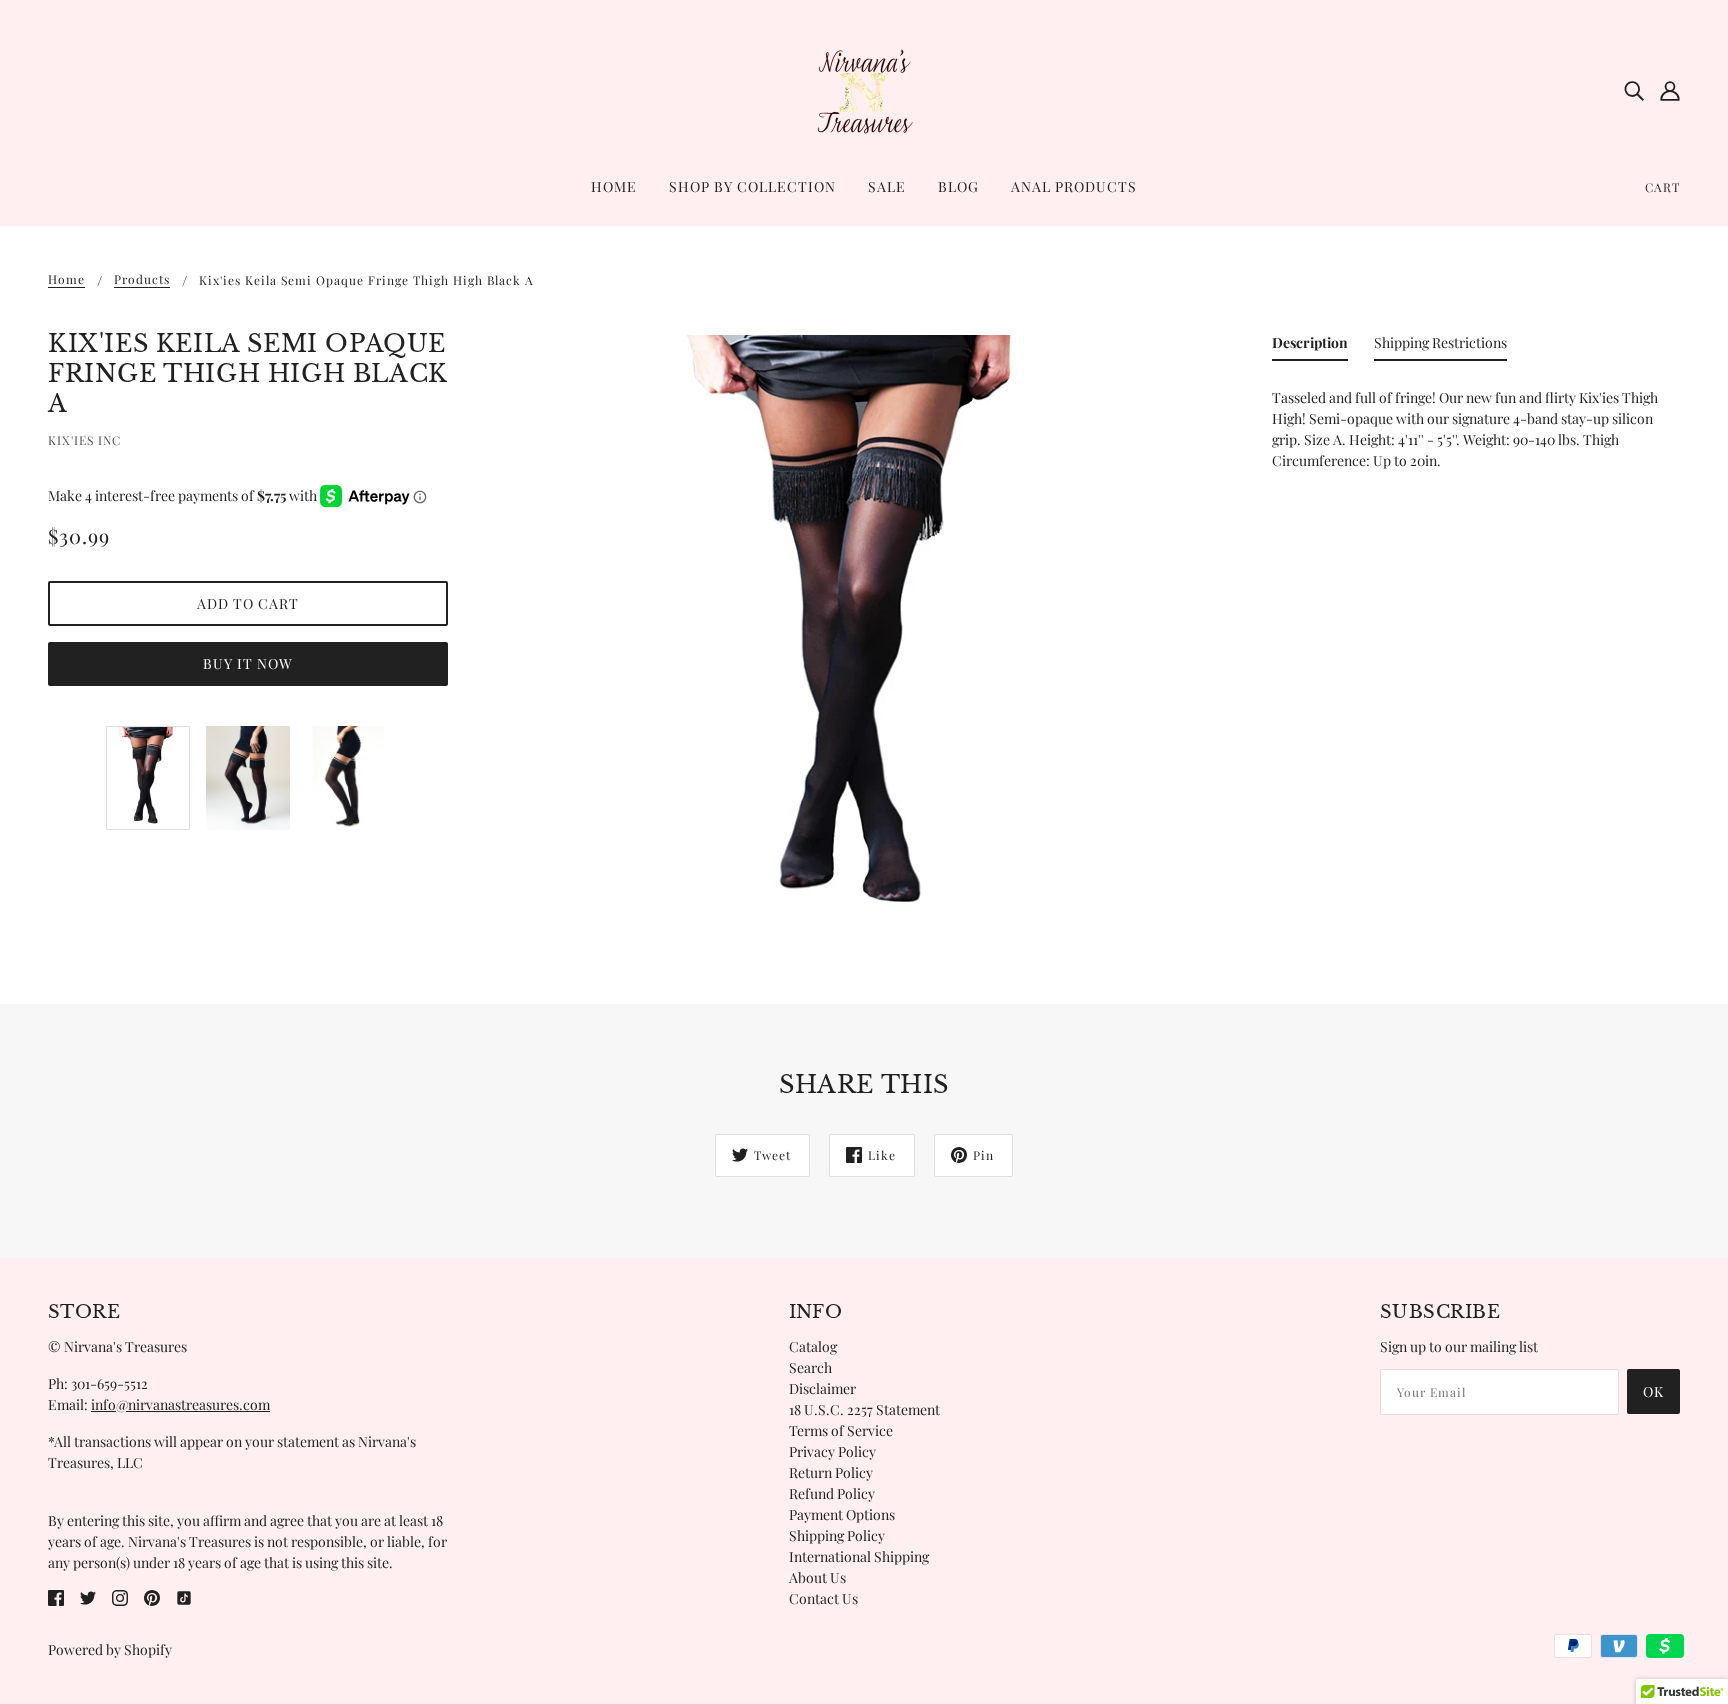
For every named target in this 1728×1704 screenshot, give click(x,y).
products (142, 280)
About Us (817, 1577)
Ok (1653, 1391)
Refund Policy (832, 1493)
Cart (1662, 187)
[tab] (1310, 346)
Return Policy (831, 1472)
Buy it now (248, 663)
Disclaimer (822, 1388)
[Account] (1670, 90)
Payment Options (842, 1514)
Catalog (813, 1346)
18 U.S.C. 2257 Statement (864, 1409)
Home (66, 280)
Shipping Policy (837, 1535)
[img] (1634, 90)
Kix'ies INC (84, 440)
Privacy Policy (832, 1451)
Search (810, 1367)
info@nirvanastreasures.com (180, 1404)
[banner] (864, 88)
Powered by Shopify (110, 1649)
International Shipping (859, 1556)
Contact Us (823, 1598)
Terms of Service (841, 1430)
